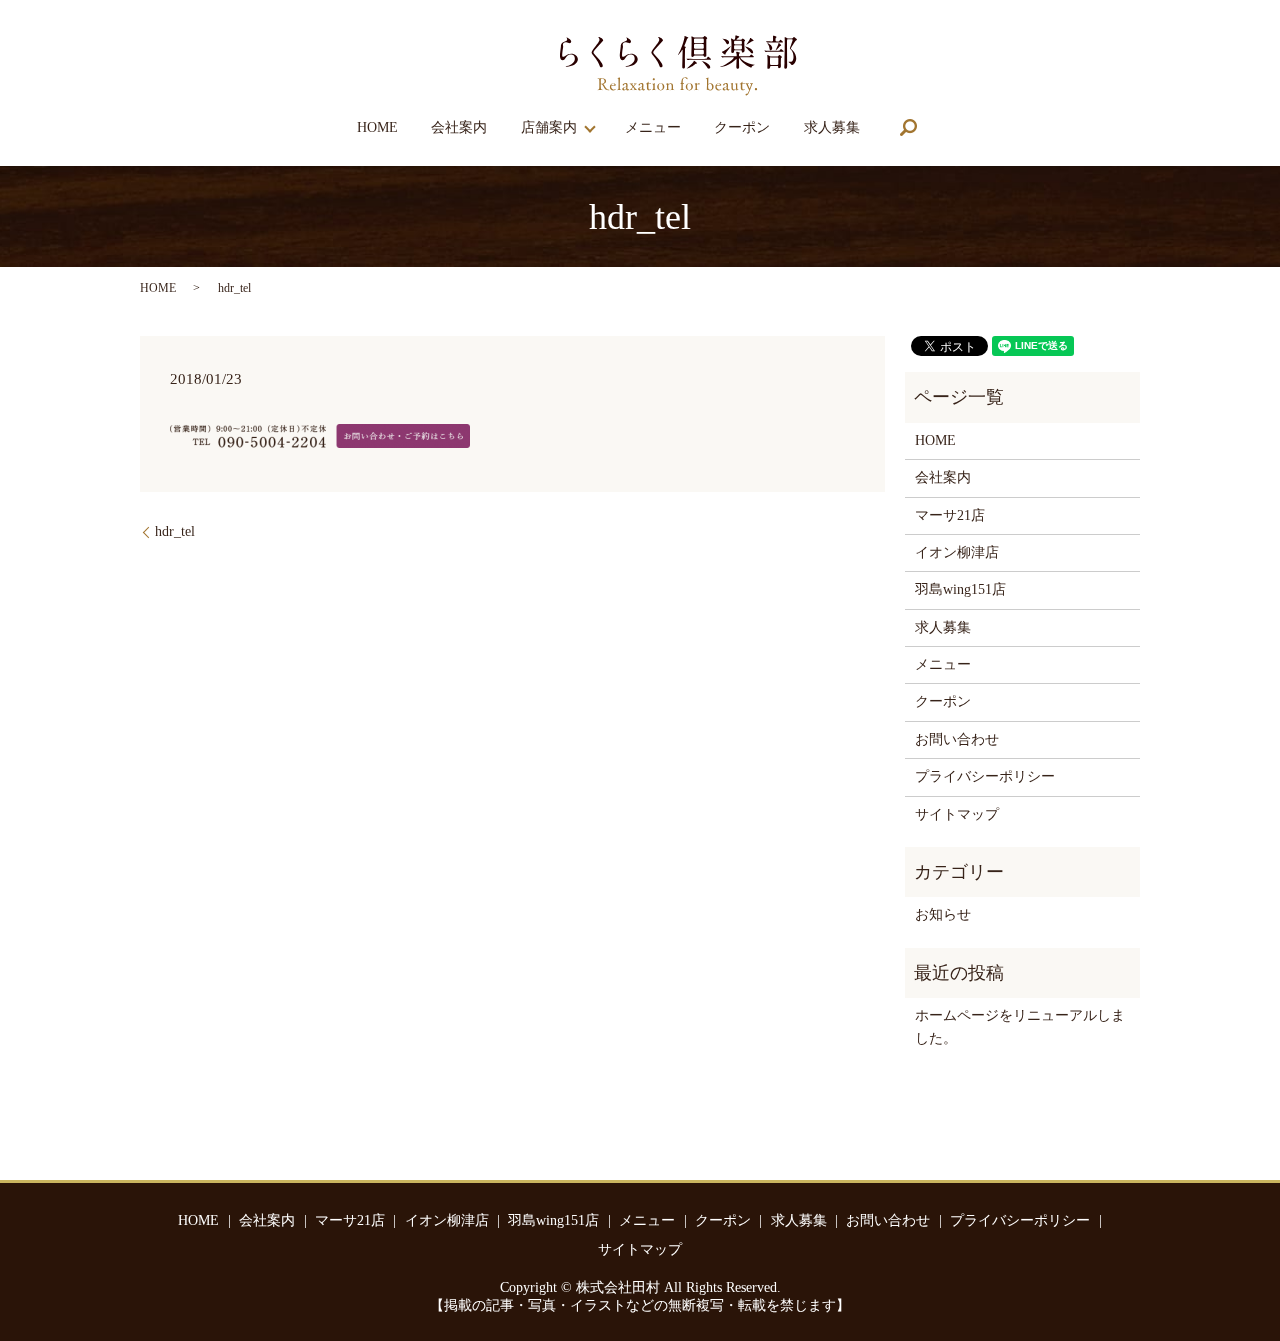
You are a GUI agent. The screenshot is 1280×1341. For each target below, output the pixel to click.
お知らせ (943, 914)
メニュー (653, 127)
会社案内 (459, 127)
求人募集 (832, 127)
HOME (377, 127)
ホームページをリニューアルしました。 (1020, 1026)
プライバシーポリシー (985, 776)
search (908, 127)
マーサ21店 (950, 515)
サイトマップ (957, 814)
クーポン (742, 127)
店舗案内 (549, 127)
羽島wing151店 (960, 589)
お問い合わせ (957, 739)
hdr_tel (175, 531)
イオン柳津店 (957, 552)
